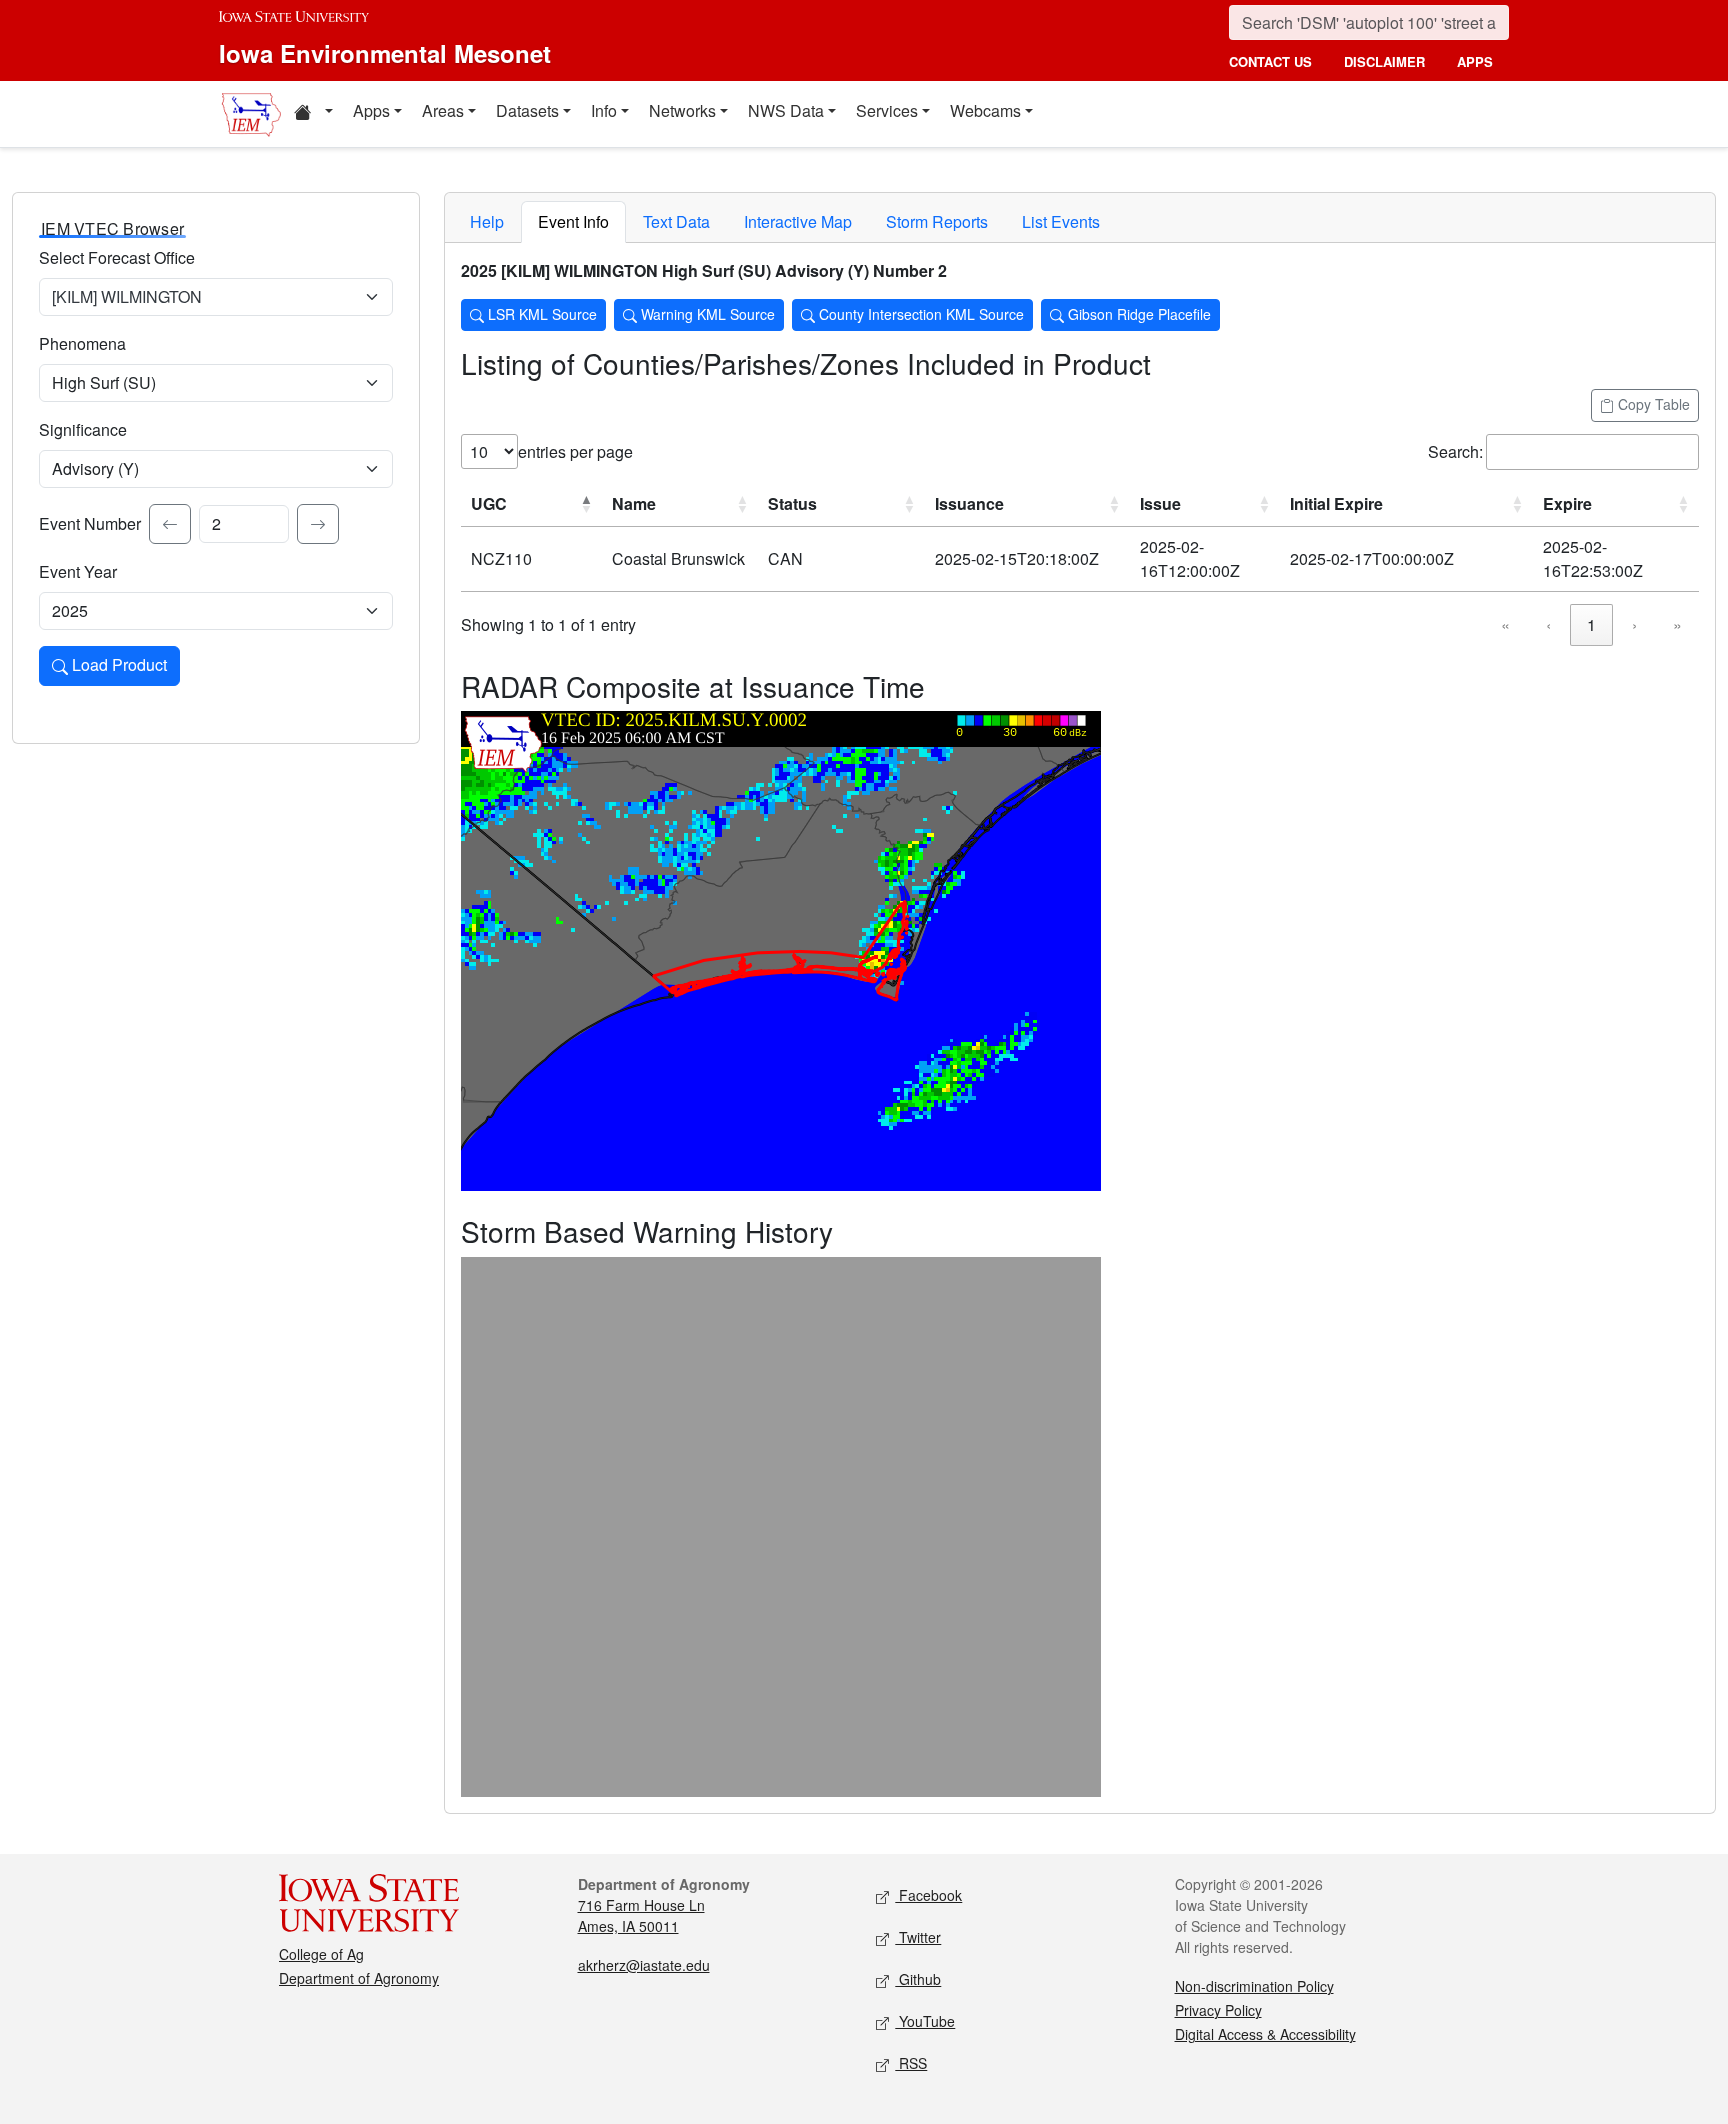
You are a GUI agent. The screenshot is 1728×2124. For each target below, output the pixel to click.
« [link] (1505, 624)
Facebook (928, 1895)
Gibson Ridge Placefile (1137, 314)
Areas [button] (443, 110)
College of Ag (321, 1954)
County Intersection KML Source (919, 314)
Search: (1455, 451)
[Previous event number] (170, 524)
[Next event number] (318, 524)
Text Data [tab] (676, 221)
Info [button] (604, 110)
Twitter (918, 1937)
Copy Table (1652, 404)
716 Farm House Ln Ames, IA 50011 (641, 1915)
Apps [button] (371, 110)
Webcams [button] (985, 110)
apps (1475, 61)
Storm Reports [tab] (937, 221)
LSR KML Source (540, 314)
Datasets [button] (527, 110)
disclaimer (1384, 61)
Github (918, 1979)
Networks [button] (682, 110)
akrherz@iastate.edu (644, 1965)
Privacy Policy (1218, 2010)
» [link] (1677, 624)
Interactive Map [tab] (798, 221)
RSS (911, 2063)
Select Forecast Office (117, 257)
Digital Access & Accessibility (1265, 2034)
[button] (313, 114)
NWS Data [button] (786, 110)
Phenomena (82, 343)
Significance (83, 429)
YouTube (925, 2021)
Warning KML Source (706, 314)
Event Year (78, 571)
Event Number (90, 523)
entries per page (575, 451)
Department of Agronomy (359, 1978)
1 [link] (1591, 624)
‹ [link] (1548, 624)
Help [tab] (487, 221)
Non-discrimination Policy (1254, 1986)
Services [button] (887, 110)
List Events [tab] (1061, 221)
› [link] (1634, 624)
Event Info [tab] (573, 221)
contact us (1270, 61)
